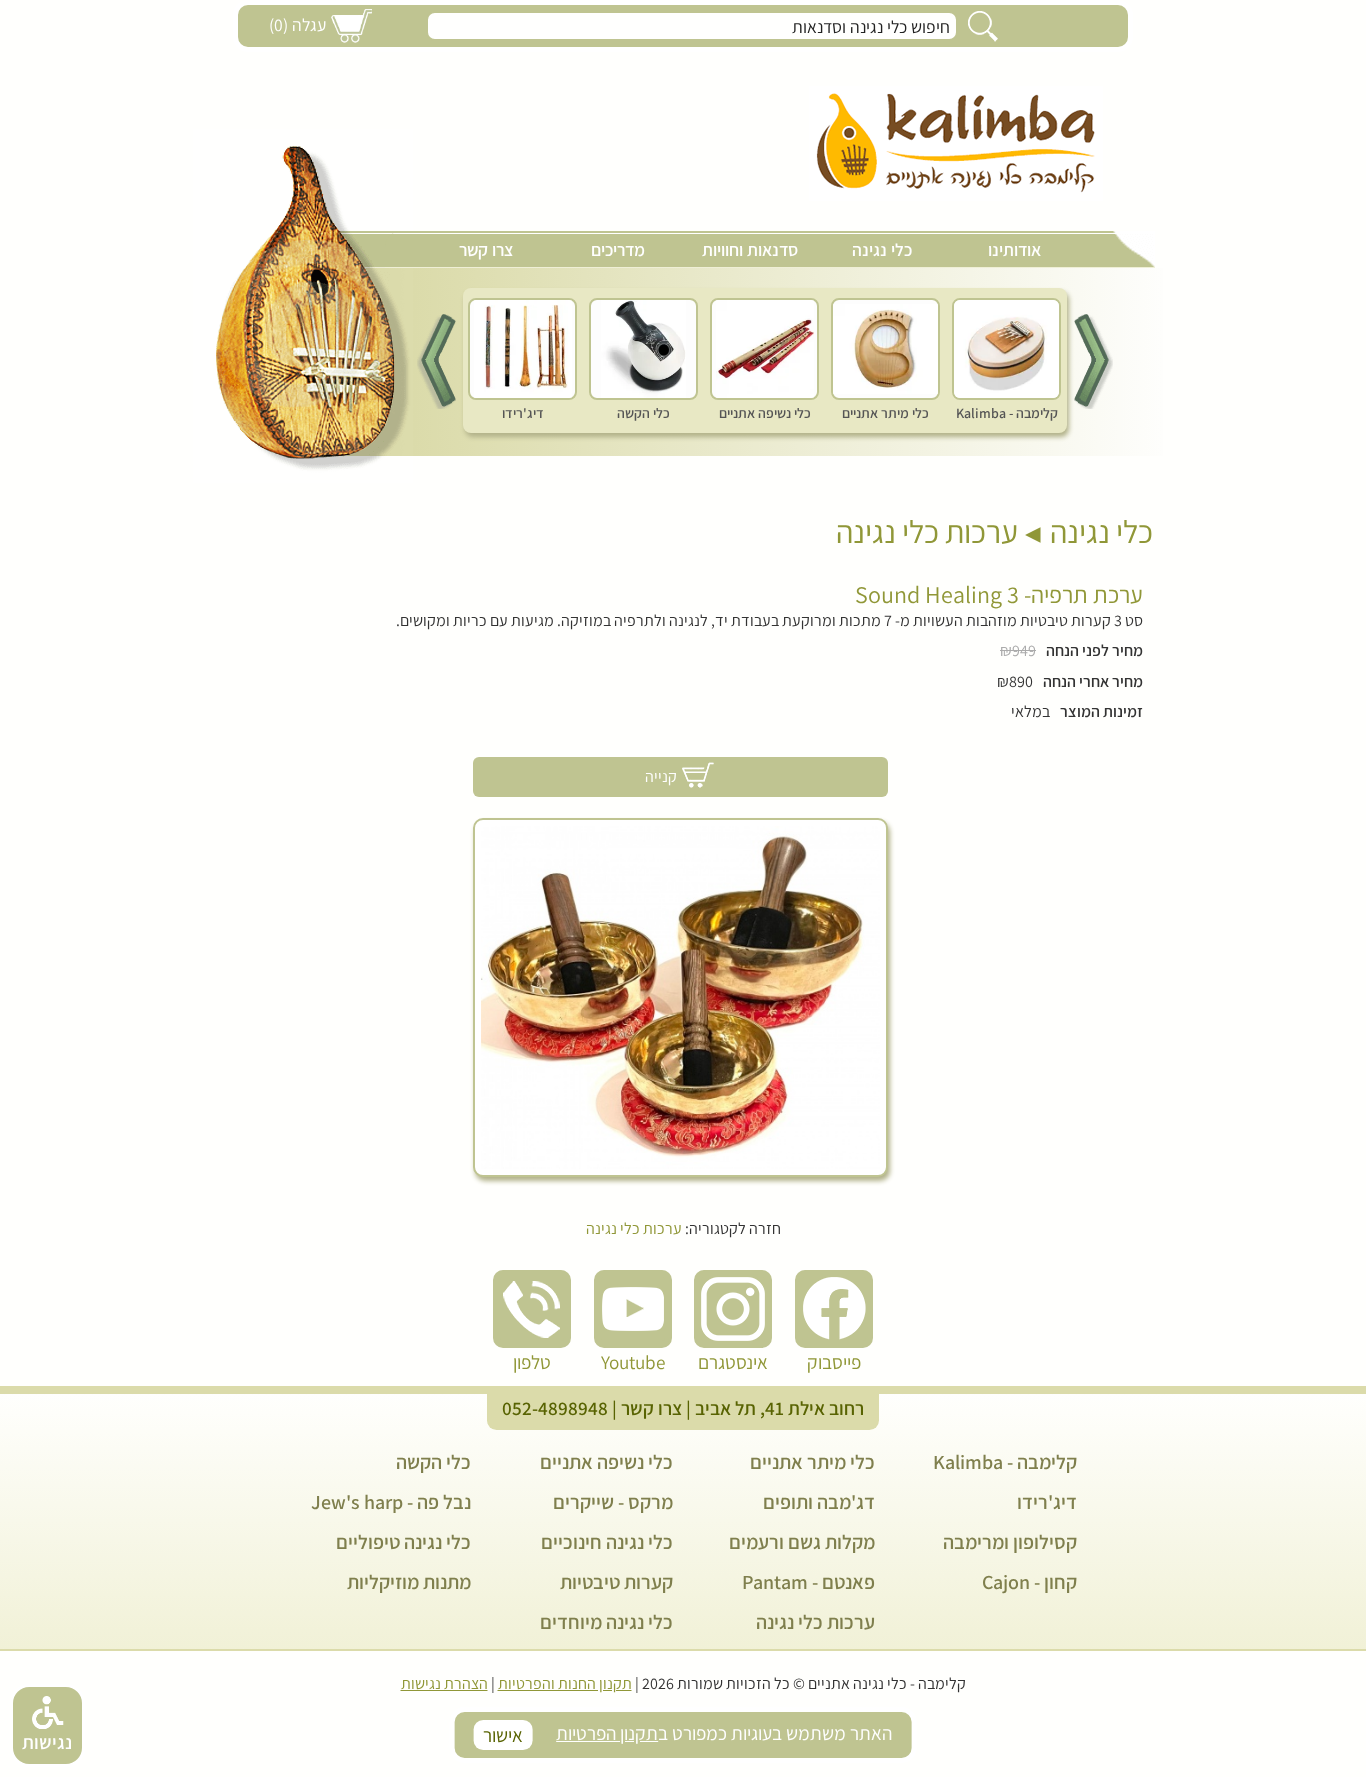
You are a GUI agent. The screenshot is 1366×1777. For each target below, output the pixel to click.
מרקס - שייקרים (613, 1502)
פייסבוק (834, 1362)
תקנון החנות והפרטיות (565, 1683)
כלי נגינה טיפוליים (403, 1542)
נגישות (47, 1742)
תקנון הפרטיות (607, 1733)
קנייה (661, 776)
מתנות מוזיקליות (409, 1582)
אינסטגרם (733, 1362)
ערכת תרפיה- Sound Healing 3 (999, 594)
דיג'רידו (1047, 1502)
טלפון (532, 1362)
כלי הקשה (433, 1462)
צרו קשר (486, 249)
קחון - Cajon (1029, 1582)
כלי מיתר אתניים (812, 1462)
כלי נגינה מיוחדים (606, 1622)
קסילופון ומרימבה (1010, 1542)
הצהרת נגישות (444, 1683)
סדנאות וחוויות (750, 249)
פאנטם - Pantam (808, 1582)
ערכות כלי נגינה (927, 531)
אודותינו (1014, 249)
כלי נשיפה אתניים (606, 1462)
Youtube (633, 1362)
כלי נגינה (882, 249)
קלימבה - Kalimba (1005, 1462)
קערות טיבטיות (616, 1582)
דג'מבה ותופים (819, 1502)
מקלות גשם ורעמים (802, 1542)
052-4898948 (555, 1408)
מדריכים (618, 249)
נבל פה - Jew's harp (391, 1502)
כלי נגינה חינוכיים (607, 1542)
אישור (503, 1735)
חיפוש (983, 26)
